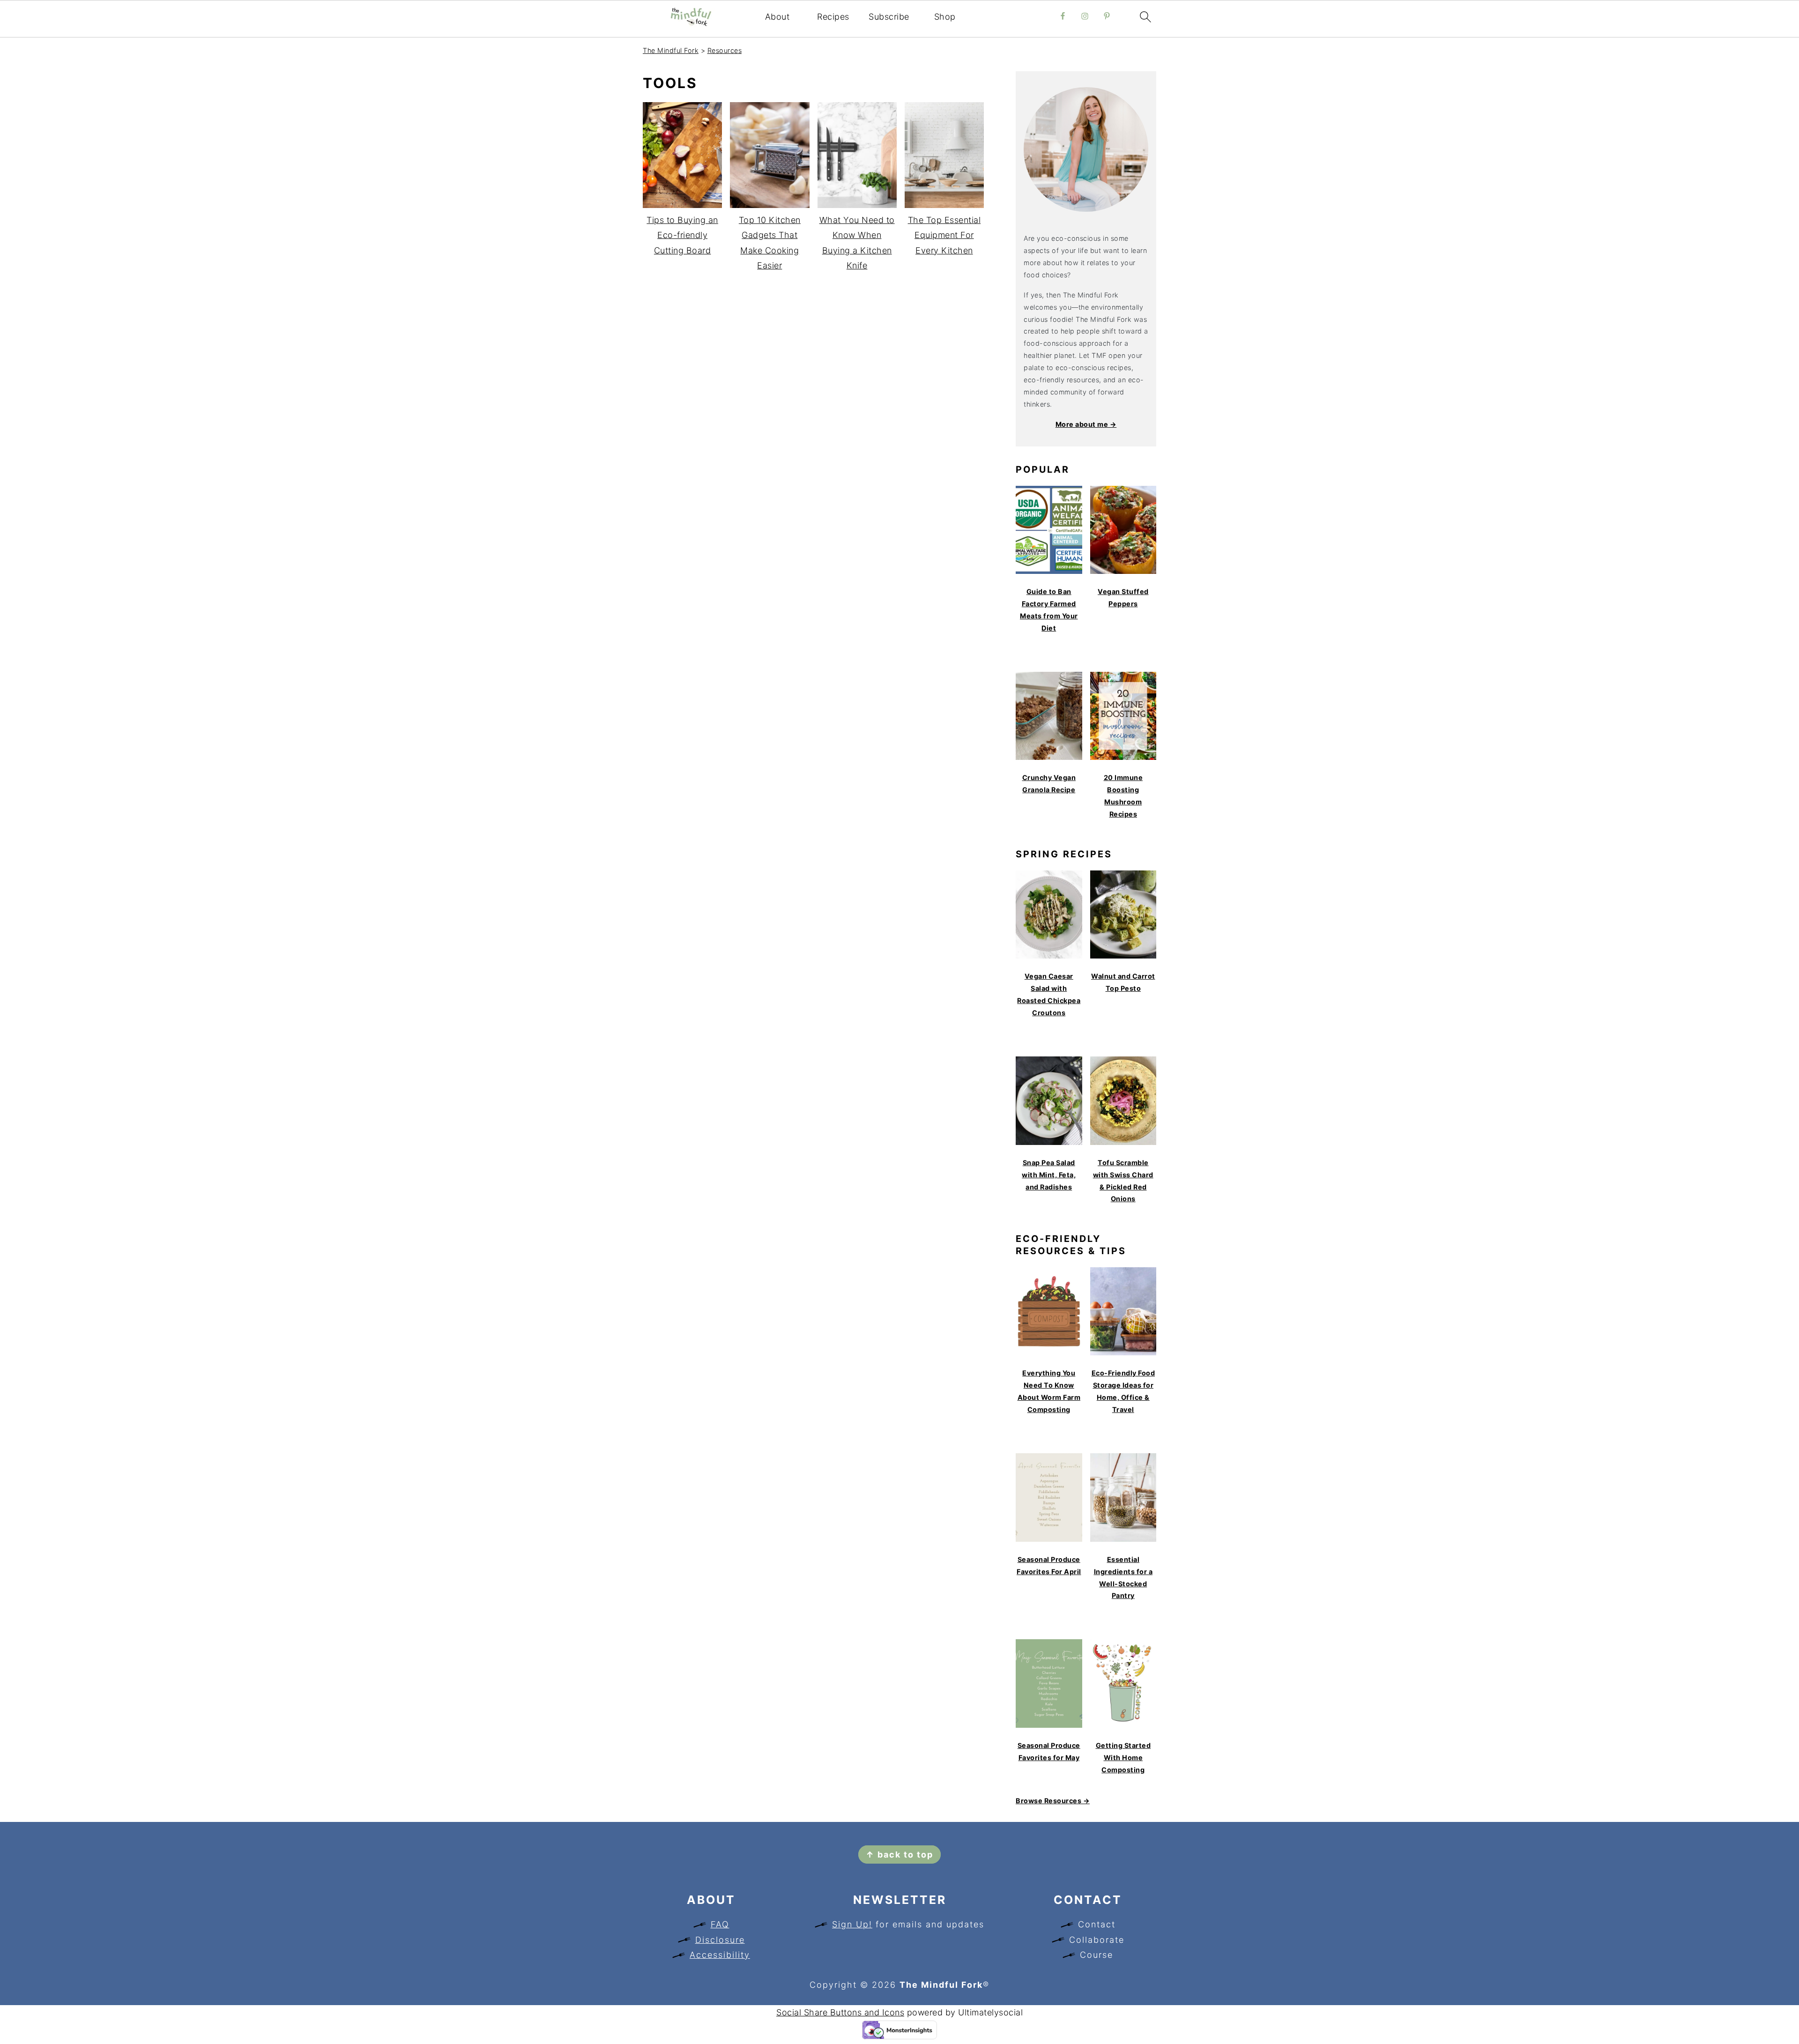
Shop (945, 17)
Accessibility (720, 1955)
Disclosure (720, 1940)
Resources (725, 50)
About (777, 17)
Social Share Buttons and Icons (840, 2012)
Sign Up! (852, 1924)
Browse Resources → (1053, 1801)
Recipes (833, 17)
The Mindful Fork (671, 50)
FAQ (720, 1924)
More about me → (1086, 424)
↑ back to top (899, 1854)
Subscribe (889, 17)
